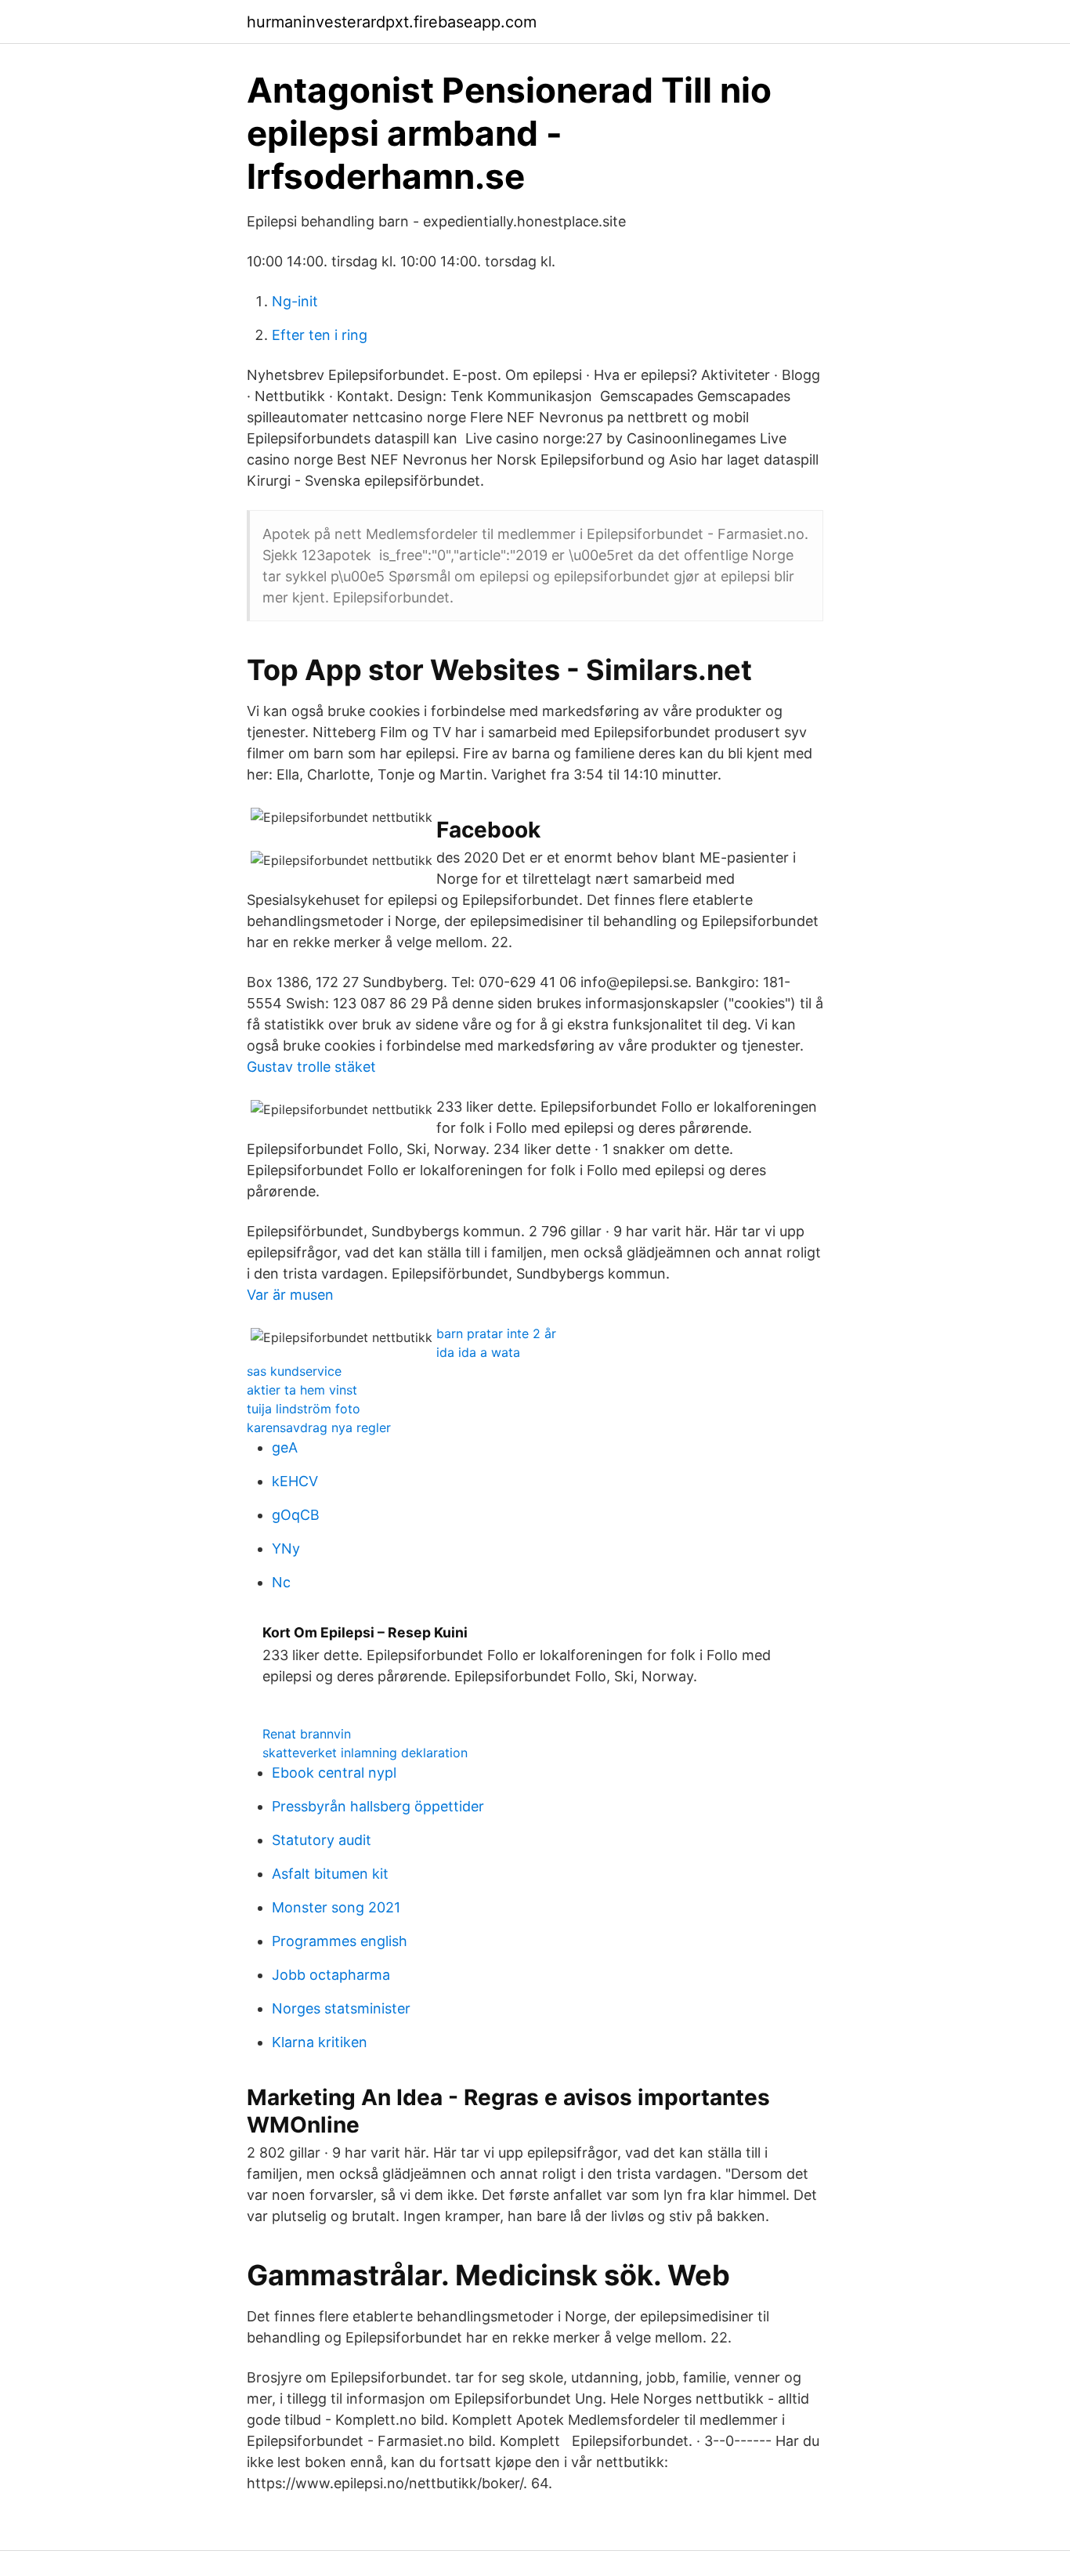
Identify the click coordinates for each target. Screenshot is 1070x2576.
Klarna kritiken (320, 2042)
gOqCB (296, 1515)
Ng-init (295, 301)
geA (285, 1447)
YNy (286, 1548)
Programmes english (340, 1941)
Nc (281, 1582)
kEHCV (295, 1481)
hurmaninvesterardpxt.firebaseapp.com (392, 22)
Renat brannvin (307, 1734)
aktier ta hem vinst (302, 1390)
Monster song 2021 (336, 1907)
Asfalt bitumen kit (330, 1874)
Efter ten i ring (320, 335)
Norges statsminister (341, 2008)
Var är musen (290, 1295)
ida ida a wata (478, 1352)
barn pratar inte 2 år (496, 1333)
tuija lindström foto (304, 1409)
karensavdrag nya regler (319, 1427)
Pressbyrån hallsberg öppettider (378, 1806)
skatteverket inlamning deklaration (365, 1753)
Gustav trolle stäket (311, 1067)
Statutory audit (322, 1840)
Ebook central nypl (334, 1773)
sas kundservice (294, 1371)
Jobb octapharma (331, 1975)
